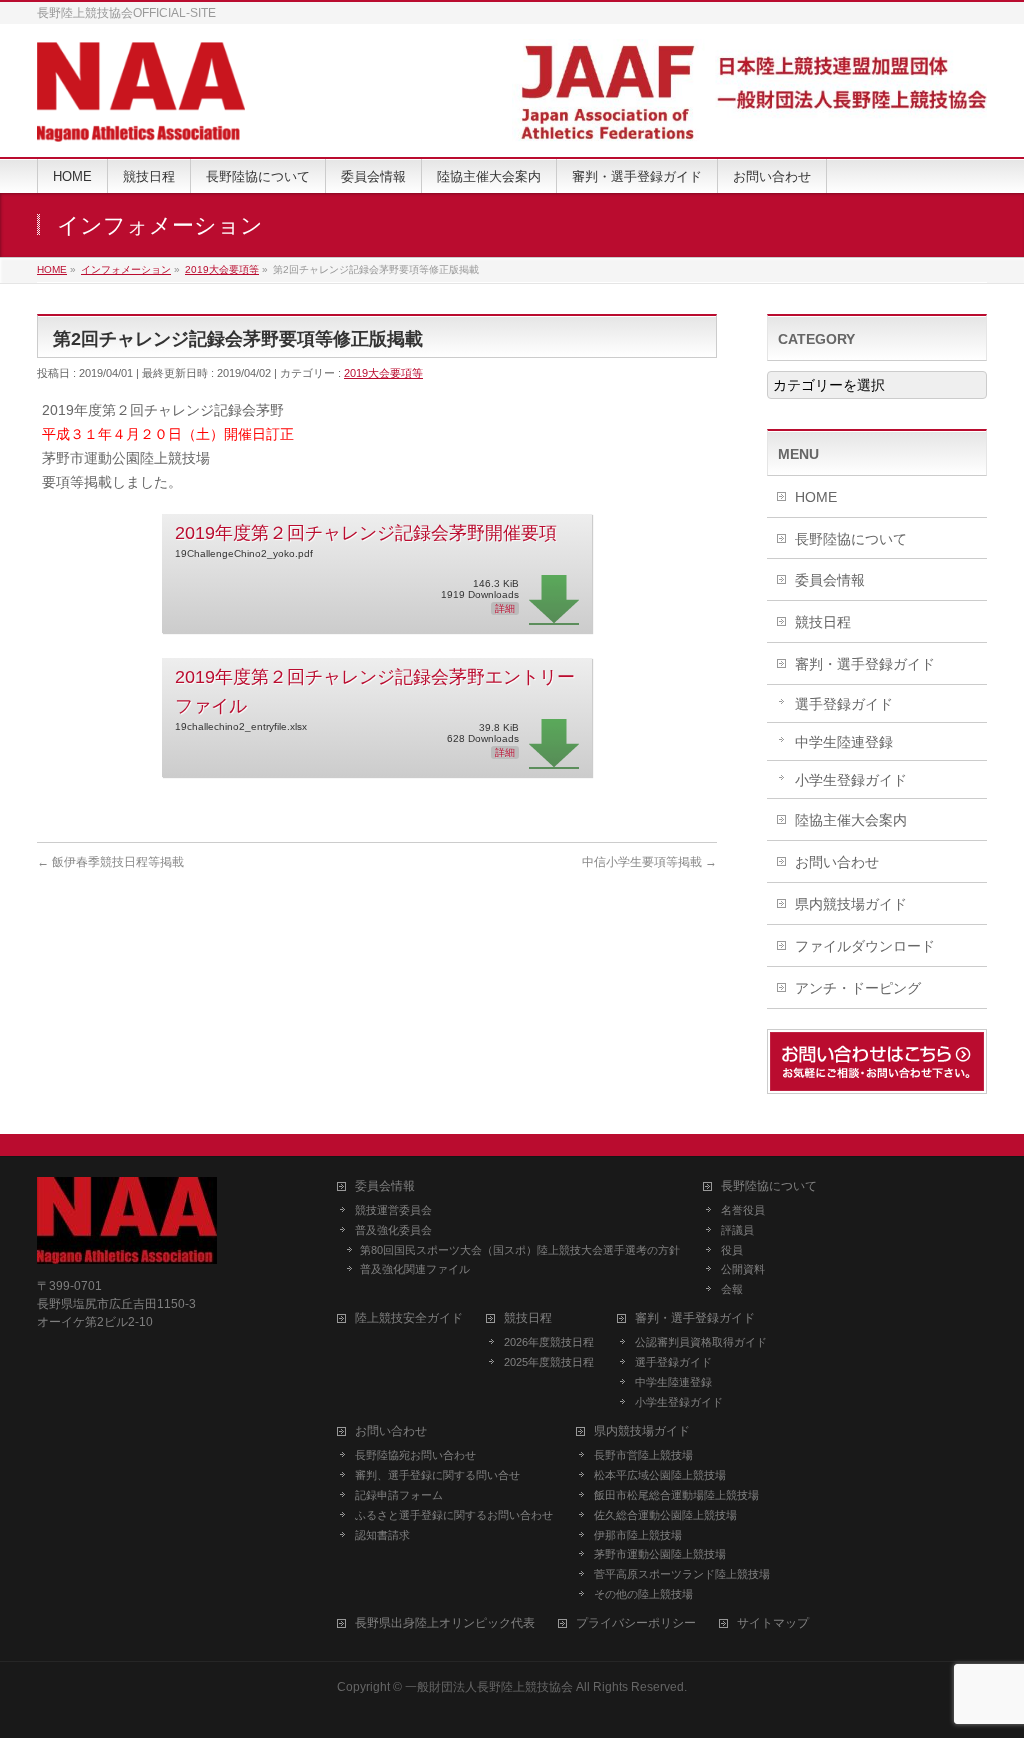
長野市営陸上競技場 (643, 1455)
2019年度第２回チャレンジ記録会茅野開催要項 (366, 533)
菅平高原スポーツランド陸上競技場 (682, 1574)
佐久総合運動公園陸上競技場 (665, 1515)
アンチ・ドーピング (858, 988)
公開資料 (743, 1269)
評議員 (737, 1230)
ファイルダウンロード (865, 946)
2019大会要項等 (383, 373)
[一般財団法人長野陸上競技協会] (141, 119)
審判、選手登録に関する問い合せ (437, 1475)
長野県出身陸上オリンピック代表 (445, 1623)
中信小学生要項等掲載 (649, 862)
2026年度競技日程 (549, 1342)
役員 (732, 1250)
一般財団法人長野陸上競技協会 (489, 1687)
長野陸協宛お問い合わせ (415, 1455)
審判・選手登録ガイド (865, 664)
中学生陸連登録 (844, 742)
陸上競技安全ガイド (409, 1318)
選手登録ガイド (844, 704)
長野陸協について (851, 539)
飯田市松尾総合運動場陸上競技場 (676, 1495)
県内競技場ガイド (851, 904)
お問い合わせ (837, 862)
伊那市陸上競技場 (638, 1535)
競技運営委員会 (393, 1210)
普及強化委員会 (393, 1230)
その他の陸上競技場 (643, 1594)
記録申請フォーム (399, 1495)
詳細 (505, 608)
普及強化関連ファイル (415, 1269)
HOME (816, 497)
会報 (732, 1289)
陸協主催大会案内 (851, 820)
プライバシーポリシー (636, 1623)
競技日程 (823, 622)
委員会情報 (830, 580)
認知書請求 (382, 1535)
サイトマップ (773, 1623)
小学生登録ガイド (851, 780)
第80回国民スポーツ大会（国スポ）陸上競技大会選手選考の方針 (520, 1250)
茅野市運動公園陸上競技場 (660, 1554)
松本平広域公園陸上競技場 (660, 1475)
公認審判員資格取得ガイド (701, 1342)
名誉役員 (743, 1210)
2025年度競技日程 (549, 1362)
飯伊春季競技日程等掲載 (110, 862)
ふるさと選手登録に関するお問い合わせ (454, 1515)
